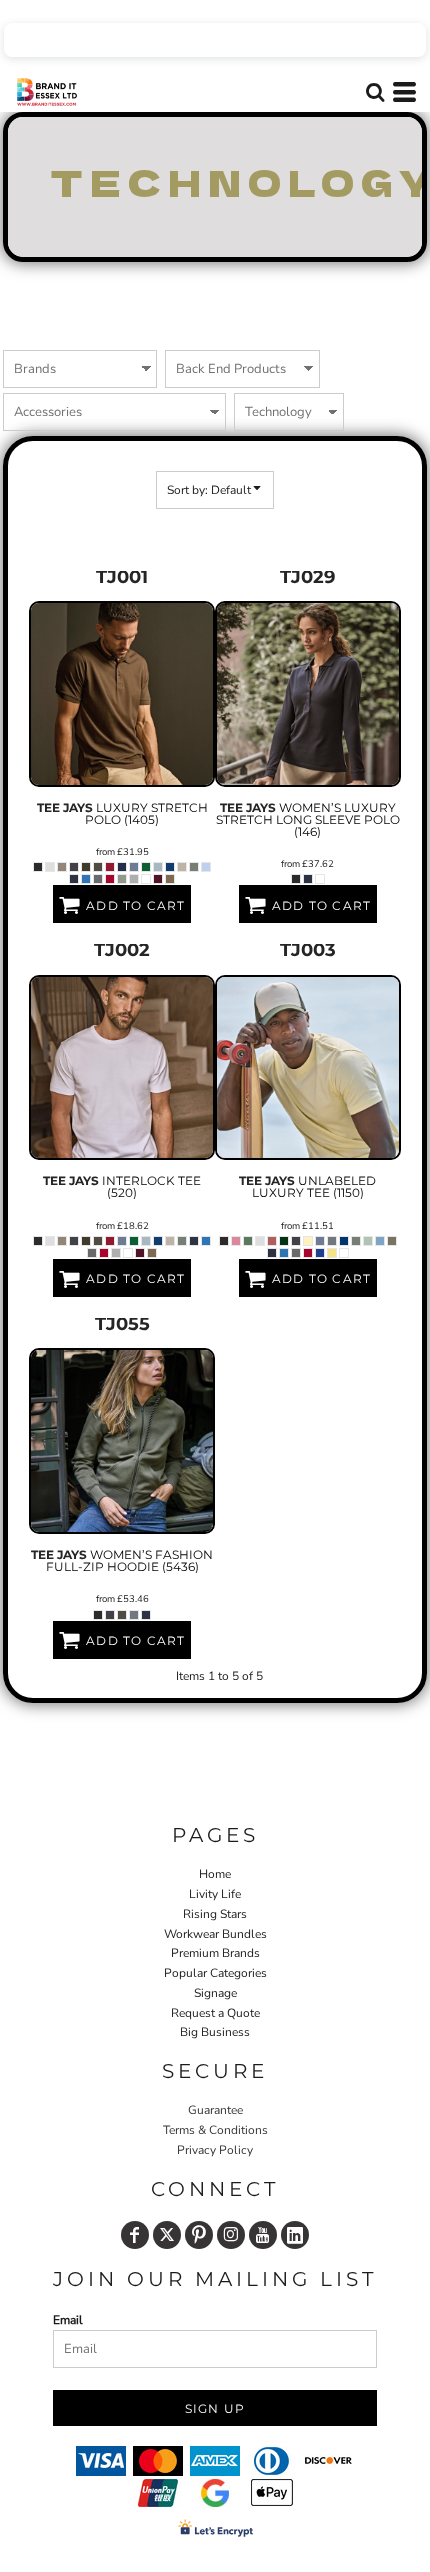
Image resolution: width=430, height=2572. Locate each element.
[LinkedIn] (295, 2235)
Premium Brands (215, 1953)
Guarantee (215, 2110)
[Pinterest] (199, 2235)
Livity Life (215, 1894)
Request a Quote (215, 2013)
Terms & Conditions (215, 2130)
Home (215, 1874)
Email (68, 2320)
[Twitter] (167, 2235)
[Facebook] (135, 2235)
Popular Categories (215, 1973)
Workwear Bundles (215, 1934)
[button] (375, 92)
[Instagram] (231, 2235)
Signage (215, 1993)
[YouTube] (263, 2235)
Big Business (215, 2032)
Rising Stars (215, 1914)
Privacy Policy (215, 2150)
